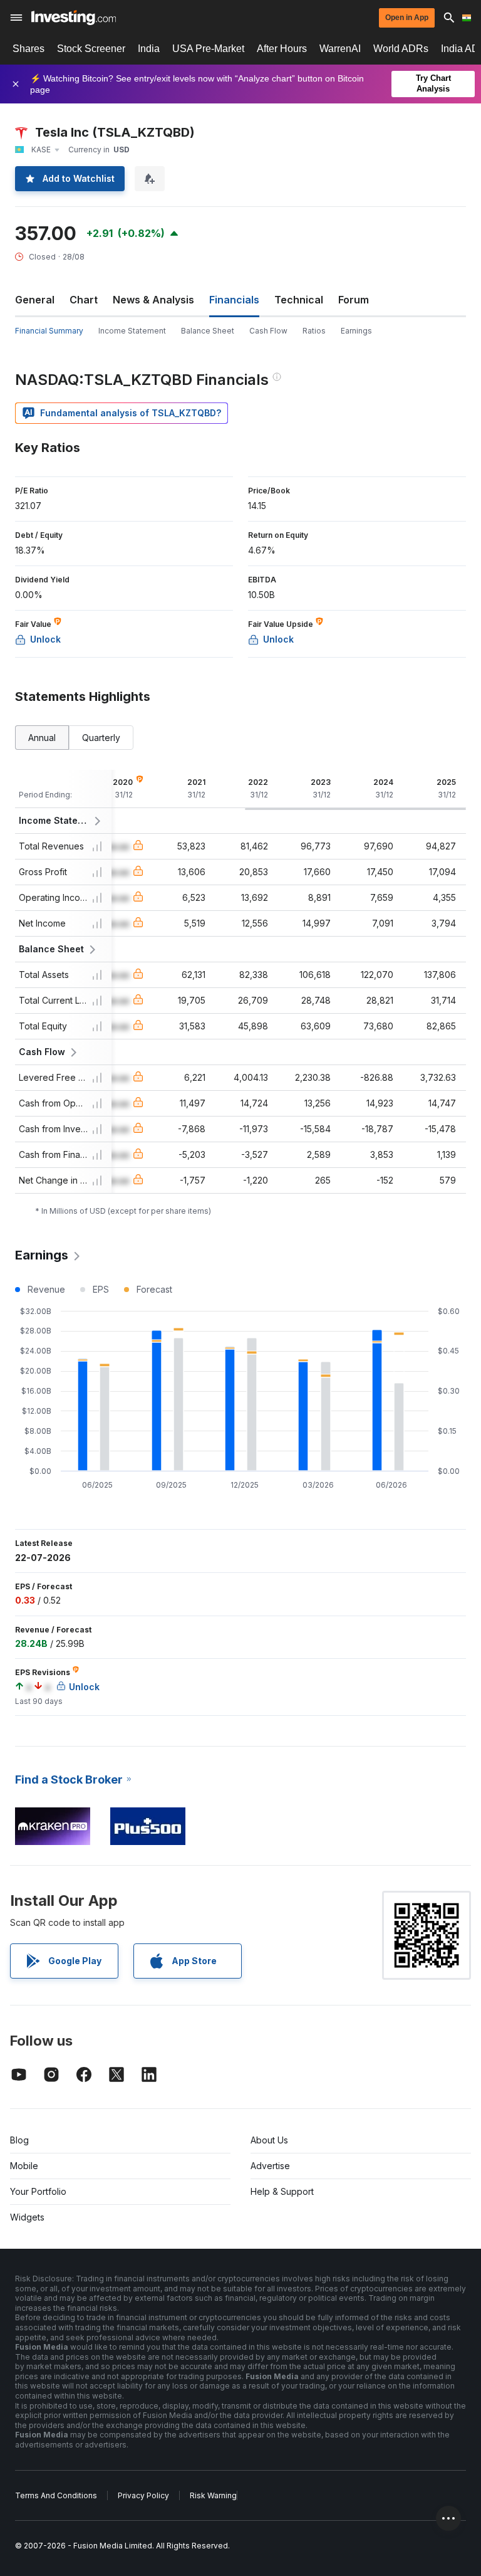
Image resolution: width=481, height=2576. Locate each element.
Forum (354, 300)
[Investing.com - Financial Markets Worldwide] (74, 18)
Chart (84, 300)
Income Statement (132, 331)
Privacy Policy (143, 2495)
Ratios (314, 331)
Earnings (356, 331)
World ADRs (401, 49)
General (35, 300)
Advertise (270, 2166)
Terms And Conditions (56, 2495)
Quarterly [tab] (101, 738)
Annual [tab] (42, 738)
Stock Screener (91, 49)
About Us (269, 2140)
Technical (299, 300)
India (149, 49)
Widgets (27, 2217)
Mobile (24, 2166)
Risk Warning (213, 2495)
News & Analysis (153, 300)
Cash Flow (268, 331)
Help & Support (282, 2191)
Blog (19, 2140)
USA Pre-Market (208, 49)
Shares (28, 49)
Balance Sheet (208, 331)
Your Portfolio (38, 2191)
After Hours (282, 49)
